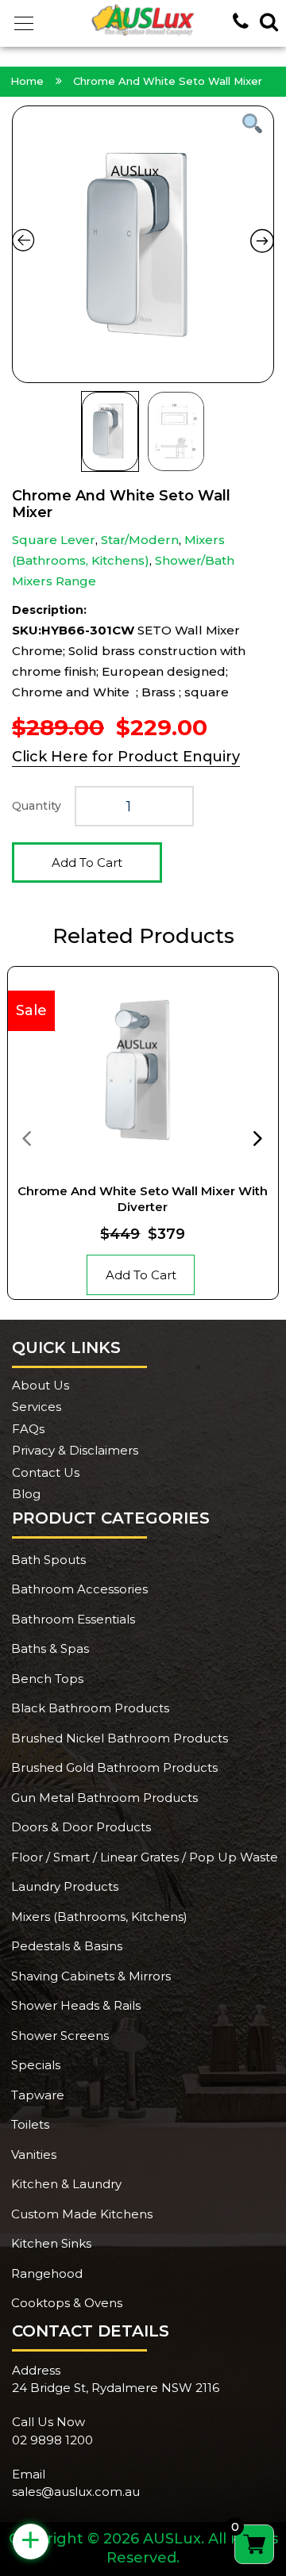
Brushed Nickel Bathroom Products (120, 1738)
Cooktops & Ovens (67, 2303)
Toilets (30, 2124)
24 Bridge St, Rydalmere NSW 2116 (116, 2388)
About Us (41, 1385)
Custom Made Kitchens (82, 2214)
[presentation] (26, 1137)
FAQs (28, 1429)
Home (27, 81)
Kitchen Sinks (51, 2243)
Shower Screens (60, 2035)
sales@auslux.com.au (76, 2492)
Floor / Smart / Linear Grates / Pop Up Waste (145, 1857)
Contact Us (46, 1472)
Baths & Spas (50, 1648)
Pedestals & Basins (67, 1946)
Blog (26, 1494)
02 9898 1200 (52, 2440)
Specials (36, 2065)
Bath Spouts (48, 1560)
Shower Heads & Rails (76, 2005)
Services (37, 1407)
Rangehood (47, 2273)
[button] (24, 24)
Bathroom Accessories (79, 1589)
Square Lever (54, 540)
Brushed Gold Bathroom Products (114, 1767)
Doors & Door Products (81, 1827)
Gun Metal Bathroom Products (104, 1798)
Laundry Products (65, 1886)
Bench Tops (47, 1679)
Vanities (34, 2154)
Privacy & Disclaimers (75, 1450)
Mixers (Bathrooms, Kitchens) (99, 1917)
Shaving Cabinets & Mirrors (91, 1976)
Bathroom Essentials (73, 1619)
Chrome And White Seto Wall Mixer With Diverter (143, 1199)
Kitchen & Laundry (66, 2184)
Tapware (38, 2095)
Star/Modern (140, 540)
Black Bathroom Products (90, 1708)
